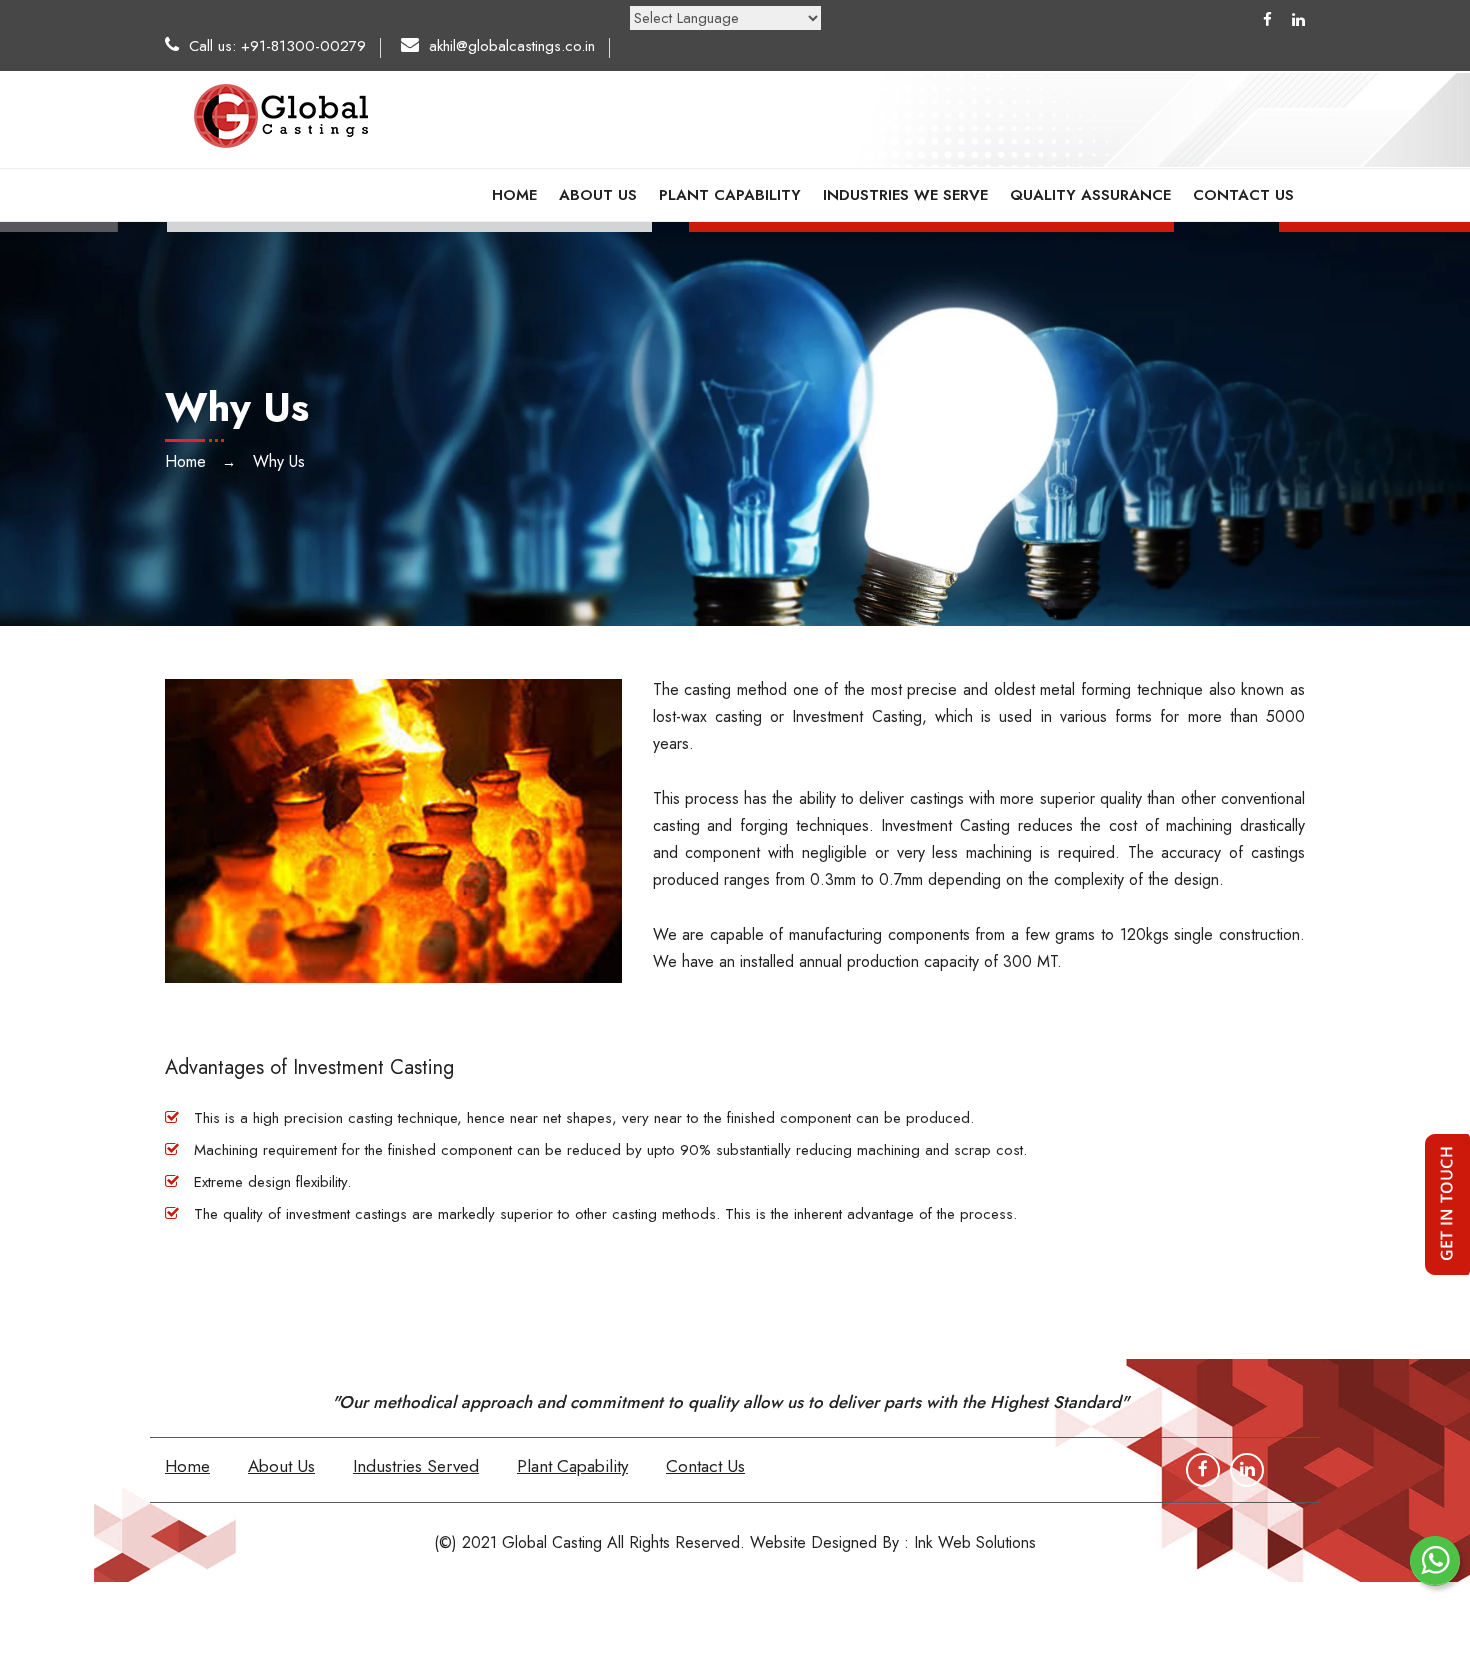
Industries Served (416, 1466)
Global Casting (552, 1542)
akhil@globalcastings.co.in (512, 46)
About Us (598, 195)
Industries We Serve (905, 195)
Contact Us (1243, 195)
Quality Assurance (1090, 195)
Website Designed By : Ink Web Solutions (893, 1542)
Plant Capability (730, 195)
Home (514, 195)
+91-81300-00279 (303, 46)
